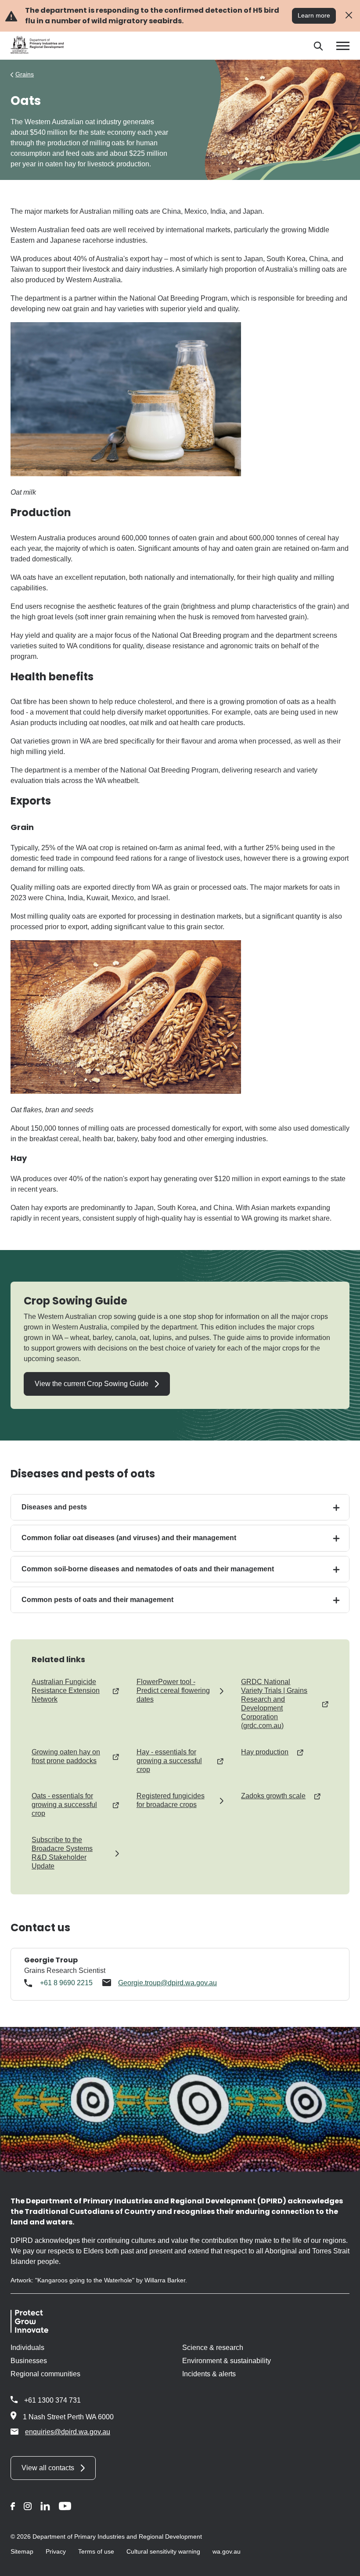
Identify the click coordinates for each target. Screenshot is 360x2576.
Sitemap (22, 2551)
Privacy (56, 2551)
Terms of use (96, 2551)
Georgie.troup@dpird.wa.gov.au (167, 1983)
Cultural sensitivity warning (163, 2551)
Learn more (314, 15)
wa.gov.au (227, 2551)
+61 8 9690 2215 (66, 1983)
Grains (25, 74)
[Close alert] (349, 16)
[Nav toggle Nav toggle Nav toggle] (343, 46)
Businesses (29, 2361)
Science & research (213, 2348)
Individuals (27, 2348)
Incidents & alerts (209, 2374)
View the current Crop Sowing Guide (92, 1384)
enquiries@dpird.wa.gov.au (68, 2432)
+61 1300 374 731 (52, 2400)
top (343, 2564)
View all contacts (48, 2468)
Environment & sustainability (227, 2361)
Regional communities (45, 2374)
